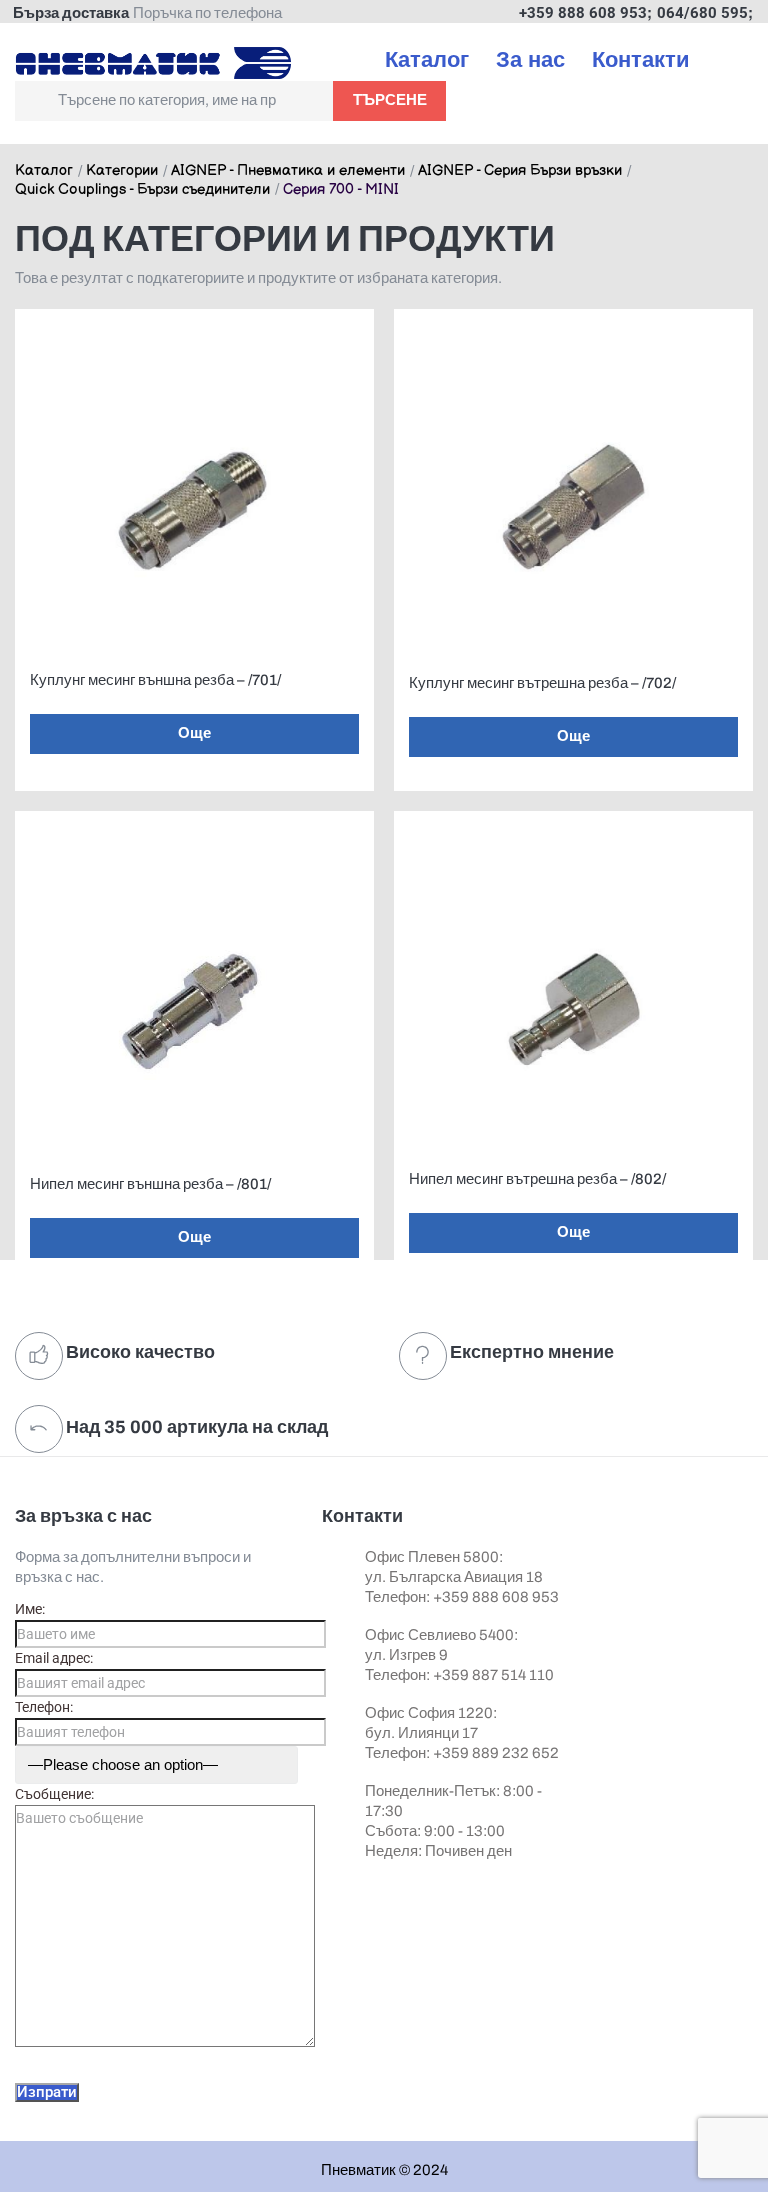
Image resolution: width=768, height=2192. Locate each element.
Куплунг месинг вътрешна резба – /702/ (542, 683)
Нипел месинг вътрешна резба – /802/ (537, 1179)
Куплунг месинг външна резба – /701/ (155, 680)
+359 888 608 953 (583, 13)
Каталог (44, 171)
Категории (122, 171)
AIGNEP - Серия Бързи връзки (520, 171)
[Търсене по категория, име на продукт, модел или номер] (174, 101)
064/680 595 (702, 13)
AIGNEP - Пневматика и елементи (288, 171)
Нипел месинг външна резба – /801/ (150, 1184)
